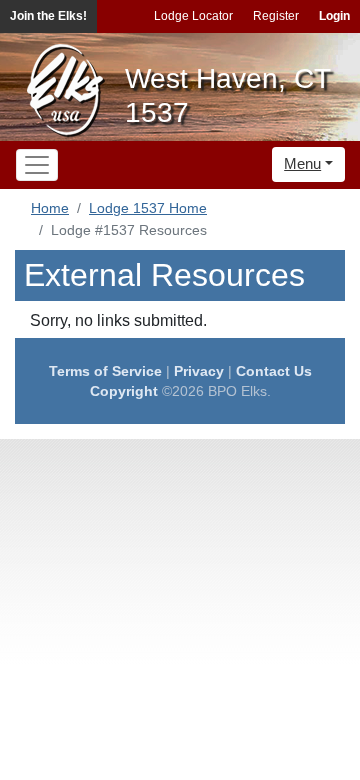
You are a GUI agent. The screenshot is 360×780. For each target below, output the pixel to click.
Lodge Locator (193, 16)
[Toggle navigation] (37, 165)
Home (50, 208)
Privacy (199, 371)
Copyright (124, 391)
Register (276, 16)
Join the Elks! (48, 16)
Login (334, 16)
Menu (302, 163)
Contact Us (274, 371)
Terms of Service (105, 371)
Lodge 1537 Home (148, 208)
